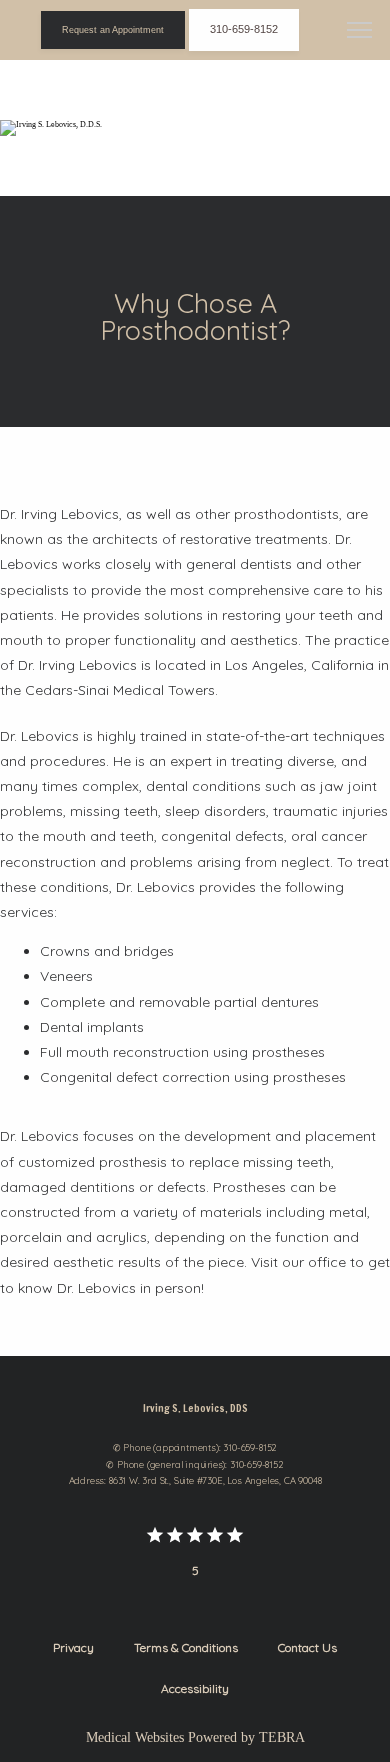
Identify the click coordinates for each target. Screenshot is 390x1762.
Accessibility (195, 1688)
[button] (360, 32)
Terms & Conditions (186, 1647)
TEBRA (282, 1737)
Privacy (73, 1647)
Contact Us (307, 1647)
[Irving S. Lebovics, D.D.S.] (51, 128)
